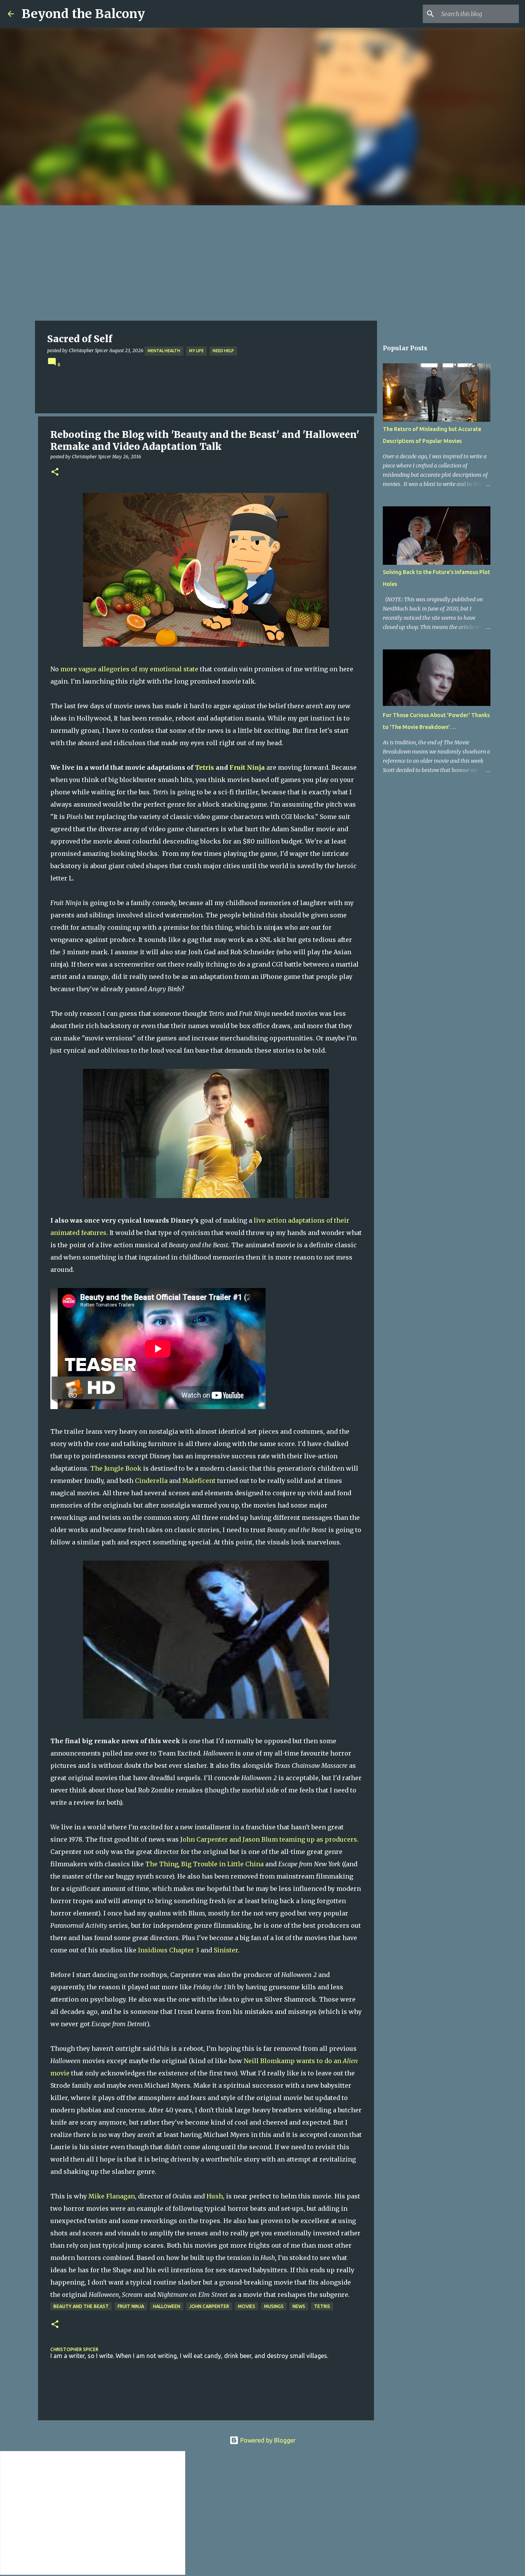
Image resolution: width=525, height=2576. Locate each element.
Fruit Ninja (247, 767)
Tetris (204, 767)
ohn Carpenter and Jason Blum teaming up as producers (270, 1839)
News (299, 2306)
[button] (55, 472)
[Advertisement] (262, 263)
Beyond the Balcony (83, 14)
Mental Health (164, 351)
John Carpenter (209, 2306)
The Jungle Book (116, 1468)
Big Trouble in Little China (222, 1864)
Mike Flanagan (112, 2196)
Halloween (167, 2306)
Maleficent (199, 1481)
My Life (196, 351)
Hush (215, 2196)
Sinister (226, 1950)
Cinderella (151, 1481)
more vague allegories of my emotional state (129, 669)
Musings (274, 2306)
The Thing (162, 1864)
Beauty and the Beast (81, 2306)
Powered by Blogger (267, 2440)
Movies (247, 2306)
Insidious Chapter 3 (169, 1950)
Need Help (223, 351)
